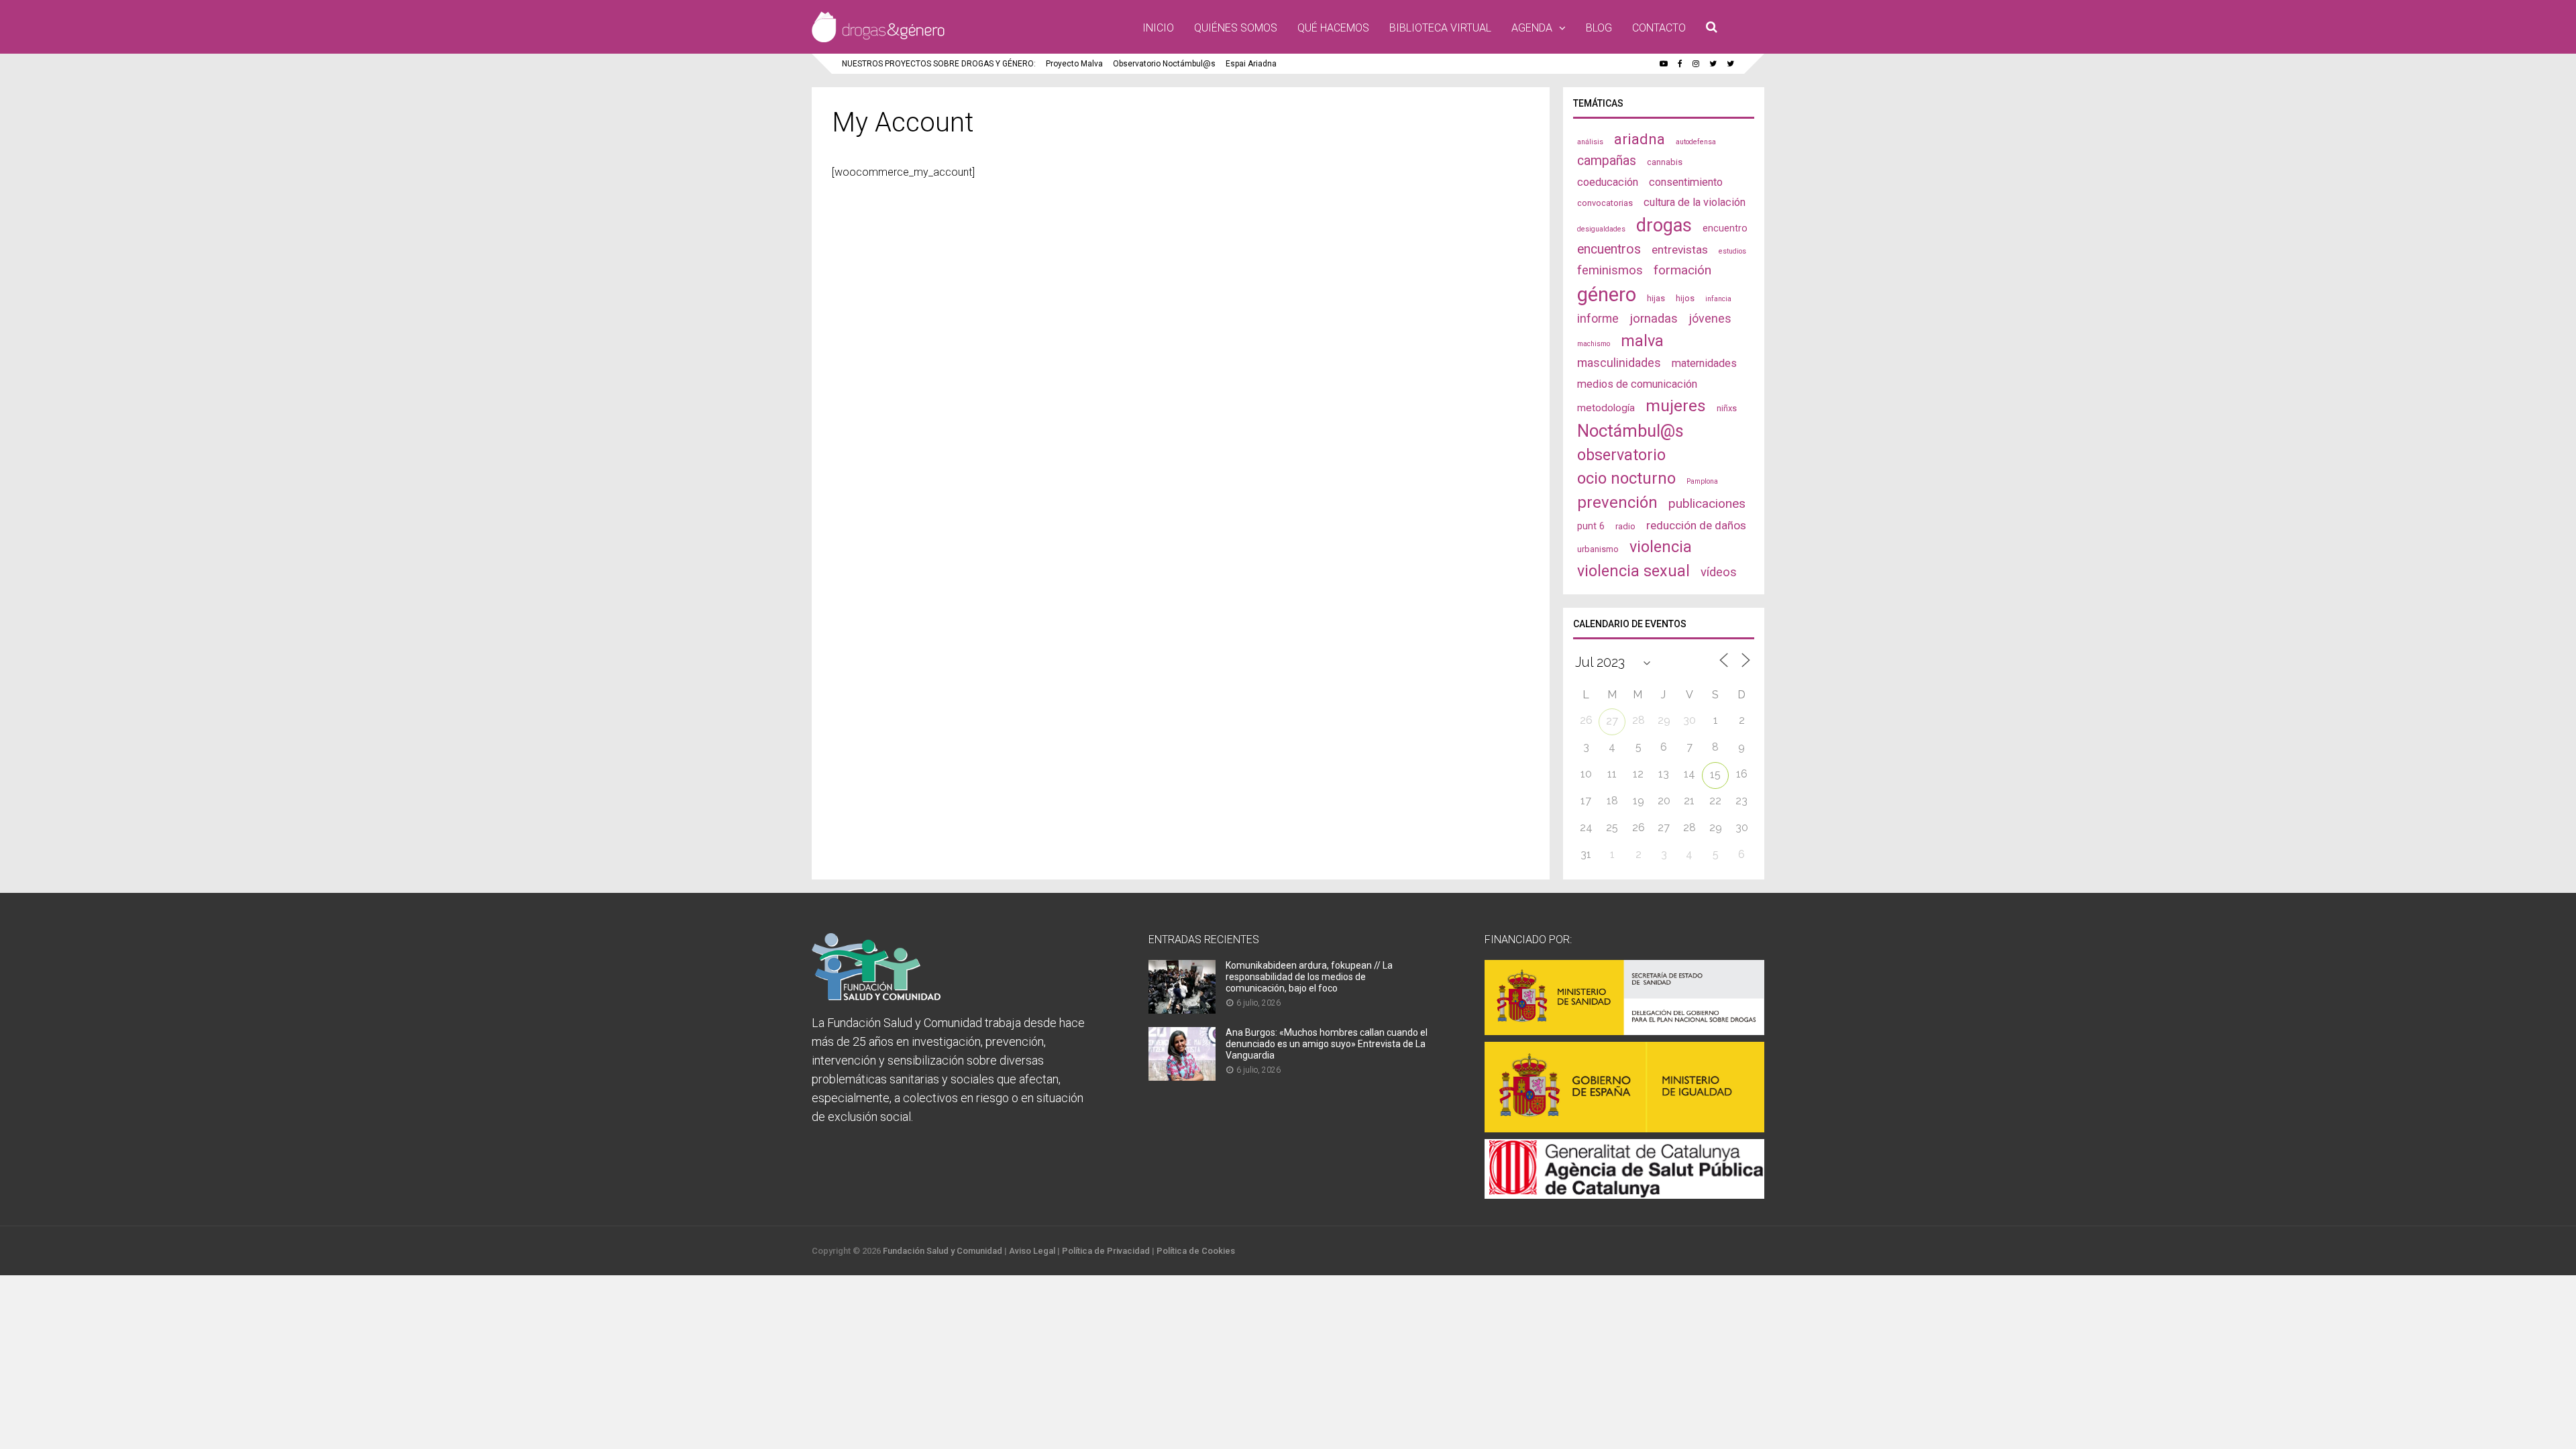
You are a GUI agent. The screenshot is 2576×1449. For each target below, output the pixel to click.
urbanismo (1598, 549)
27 (1612, 721)
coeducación (1608, 182)
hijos (1685, 298)
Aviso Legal (1032, 1251)
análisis (1590, 142)
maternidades (1704, 363)
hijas (1656, 298)
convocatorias (1605, 203)
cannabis (1665, 162)
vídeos (1719, 572)
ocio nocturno (1626, 478)
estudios (1732, 251)
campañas (1607, 161)
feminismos (1610, 270)
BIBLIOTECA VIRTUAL (1440, 28)
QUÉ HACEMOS (1333, 28)
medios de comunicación (1637, 384)
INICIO (1158, 28)
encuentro (1725, 228)
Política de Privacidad (1106, 1251)
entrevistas (1680, 250)
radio (1625, 526)
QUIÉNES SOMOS (1236, 28)
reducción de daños (1696, 525)
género (1607, 294)
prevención (1617, 502)
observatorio (1621, 455)
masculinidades (1619, 363)
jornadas (1654, 319)
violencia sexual (1633, 571)
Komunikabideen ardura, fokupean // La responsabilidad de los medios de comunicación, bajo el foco (1309, 977)
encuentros (1609, 249)
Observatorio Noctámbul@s (1164, 64)
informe (1598, 318)
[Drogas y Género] (878, 40)
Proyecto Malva (1074, 64)
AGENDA (1532, 28)
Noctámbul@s (1630, 431)
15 (1715, 774)
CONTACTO (1659, 28)
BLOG (1599, 28)
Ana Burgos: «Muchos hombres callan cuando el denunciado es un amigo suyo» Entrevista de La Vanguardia (1327, 1044)
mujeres (1676, 406)
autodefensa (1696, 142)
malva (1642, 341)
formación (1682, 270)
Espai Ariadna (1251, 64)
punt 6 (1591, 526)
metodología (1606, 408)
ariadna (1640, 139)
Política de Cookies (1196, 1251)
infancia (1718, 299)
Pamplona (1702, 481)
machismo (1594, 344)
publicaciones (1707, 503)
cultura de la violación (1695, 202)
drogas (1664, 225)
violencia (1661, 547)
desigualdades (1601, 229)
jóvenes (1710, 318)
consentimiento (1686, 182)
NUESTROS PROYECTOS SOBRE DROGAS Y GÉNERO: (939, 64)
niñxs (1727, 408)
